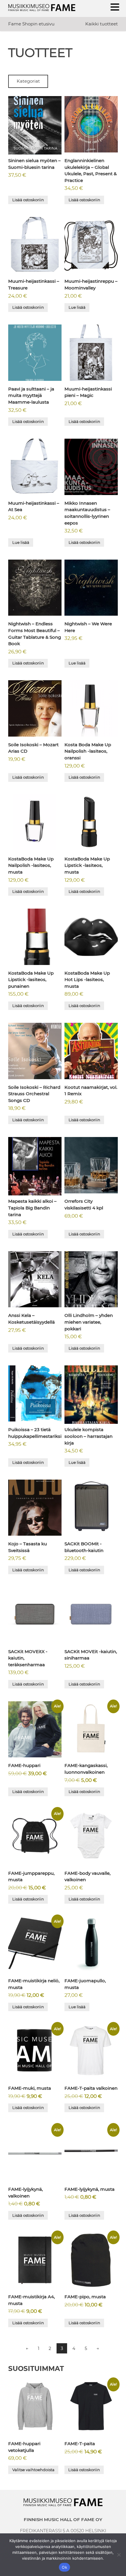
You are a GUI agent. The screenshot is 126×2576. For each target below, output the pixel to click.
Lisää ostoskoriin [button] (28, 200)
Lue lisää (77, 307)
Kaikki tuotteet (102, 24)
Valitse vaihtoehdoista (33, 2470)
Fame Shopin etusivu (31, 24)
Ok (64, 2567)
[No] (119, 2555)
